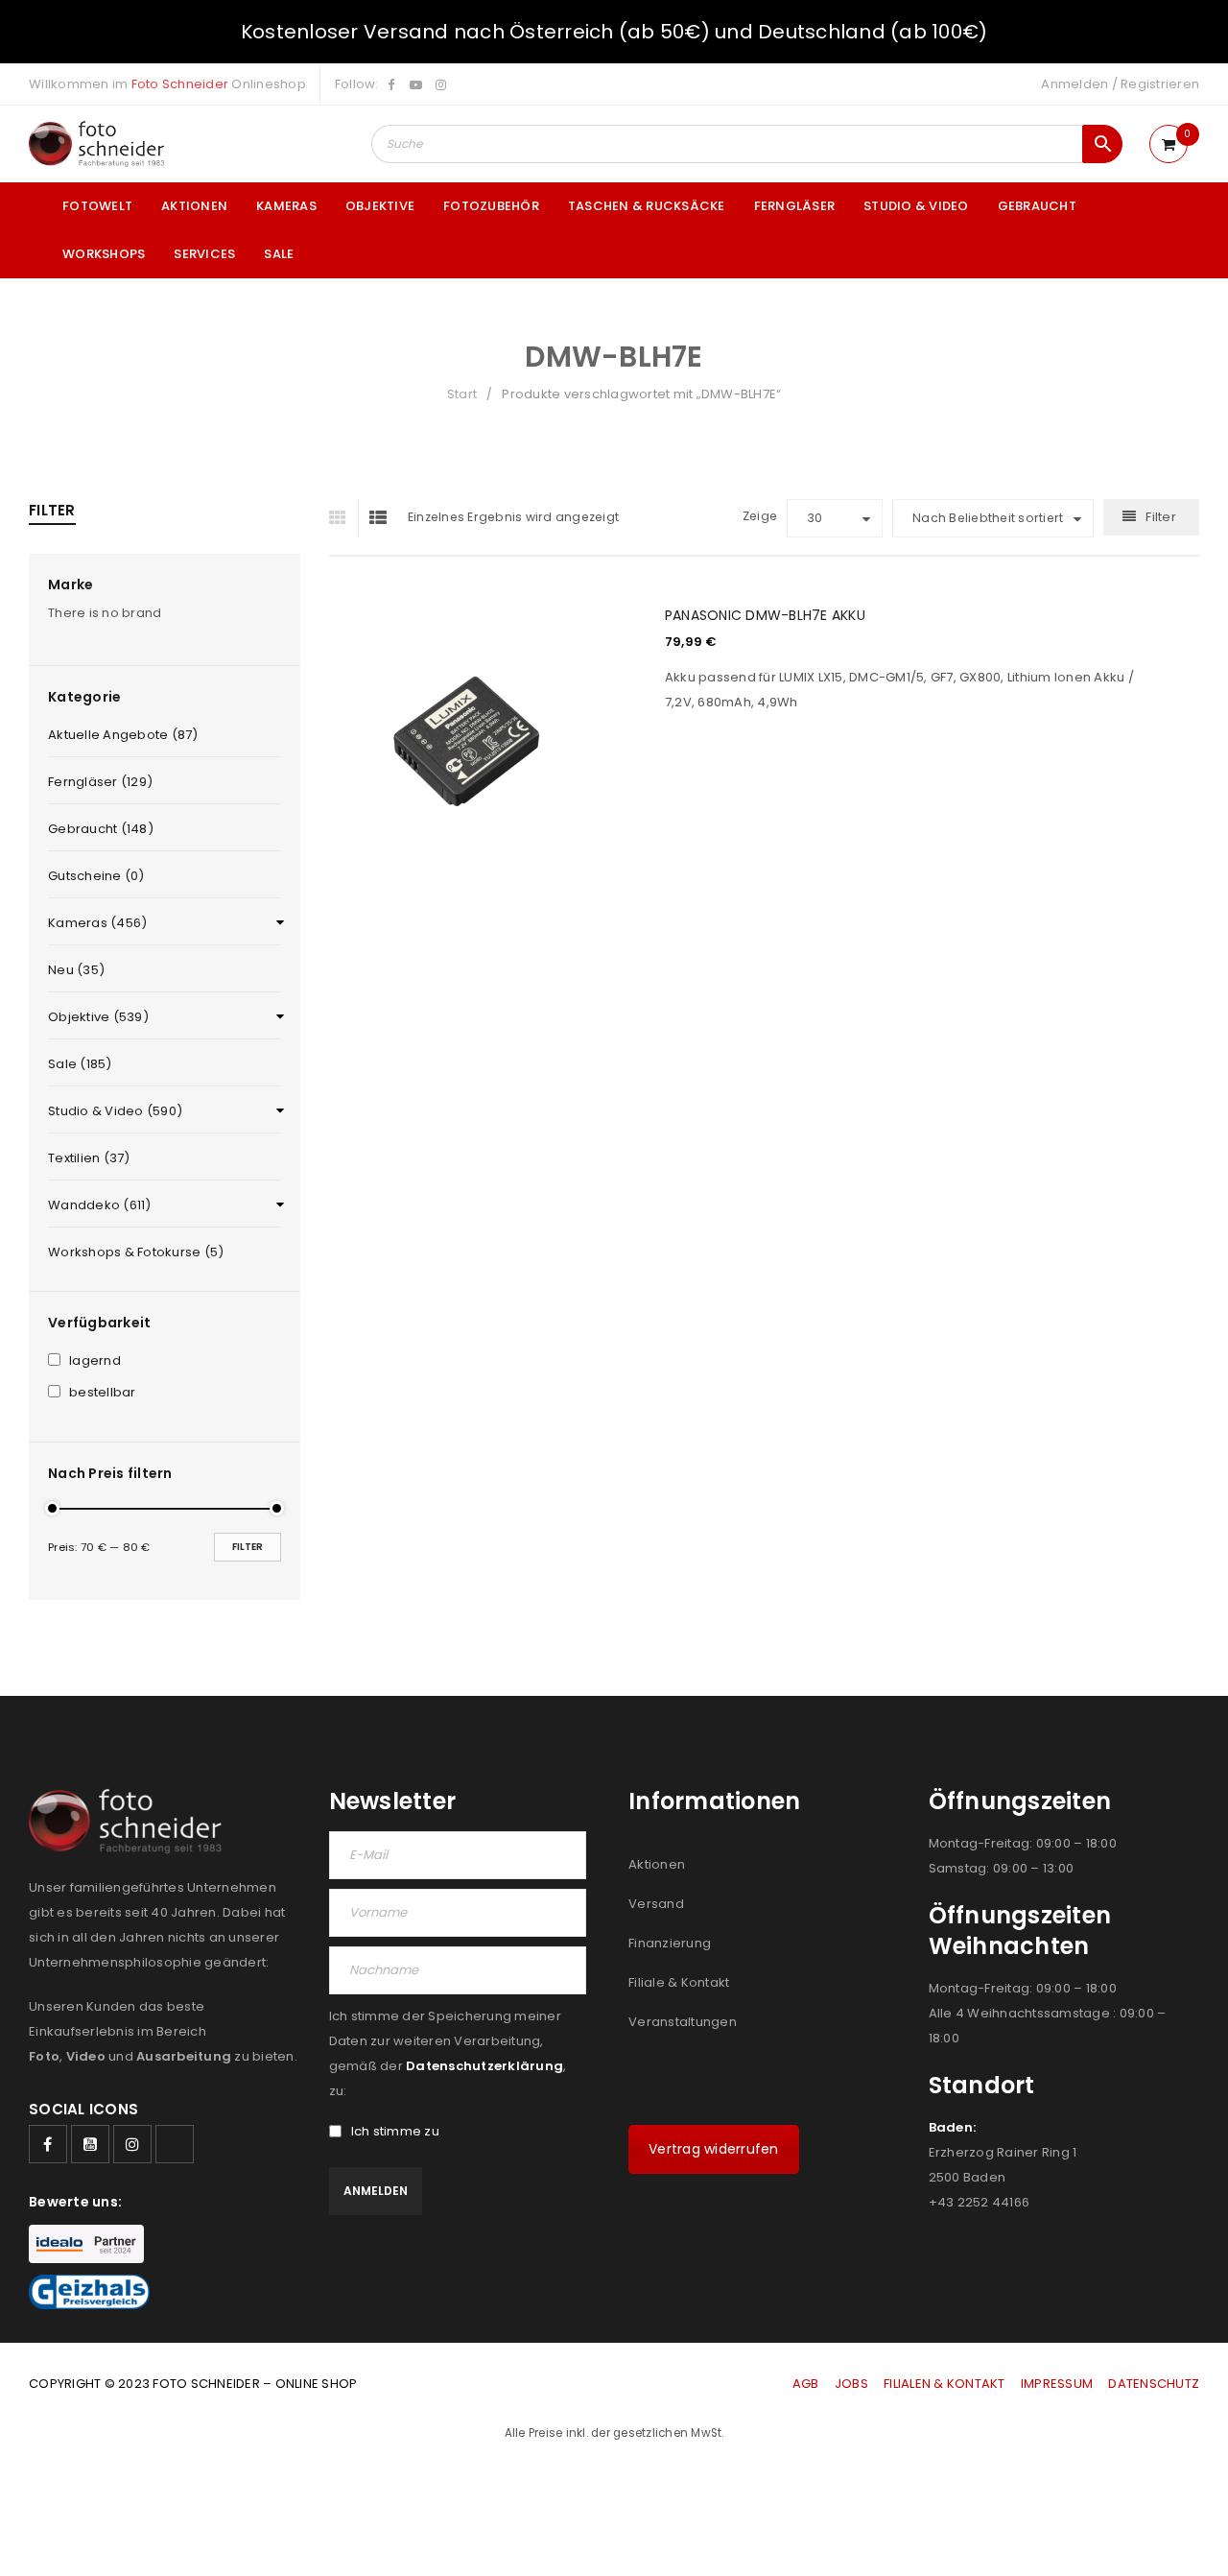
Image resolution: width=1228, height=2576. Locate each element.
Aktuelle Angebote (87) (123, 735)
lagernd (95, 1361)
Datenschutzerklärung (484, 2066)
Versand (656, 1904)
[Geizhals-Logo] (89, 2292)
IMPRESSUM (1057, 2384)
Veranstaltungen (683, 2022)
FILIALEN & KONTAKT (945, 2384)
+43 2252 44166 (980, 2202)
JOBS (851, 2384)
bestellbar (103, 1393)
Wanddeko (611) (100, 1205)
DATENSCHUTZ (1154, 2384)
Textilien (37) (89, 1158)
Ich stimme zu (395, 2132)
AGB (807, 2384)
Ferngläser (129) (100, 782)
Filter (248, 1547)
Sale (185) (80, 1064)
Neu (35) (76, 970)
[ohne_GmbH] (131, 1821)
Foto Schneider (180, 84)
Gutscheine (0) (96, 876)
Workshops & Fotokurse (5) (136, 1252)
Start (462, 394)
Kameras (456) (97, 923)
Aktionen (657, 1864)
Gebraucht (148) (101, 829)
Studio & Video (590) (115, 1111)
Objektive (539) (98, 1017)
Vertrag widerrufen (714, 2149)
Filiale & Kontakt (679, 1982)
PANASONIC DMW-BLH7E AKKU (765, 615)
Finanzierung (670, 1943)
